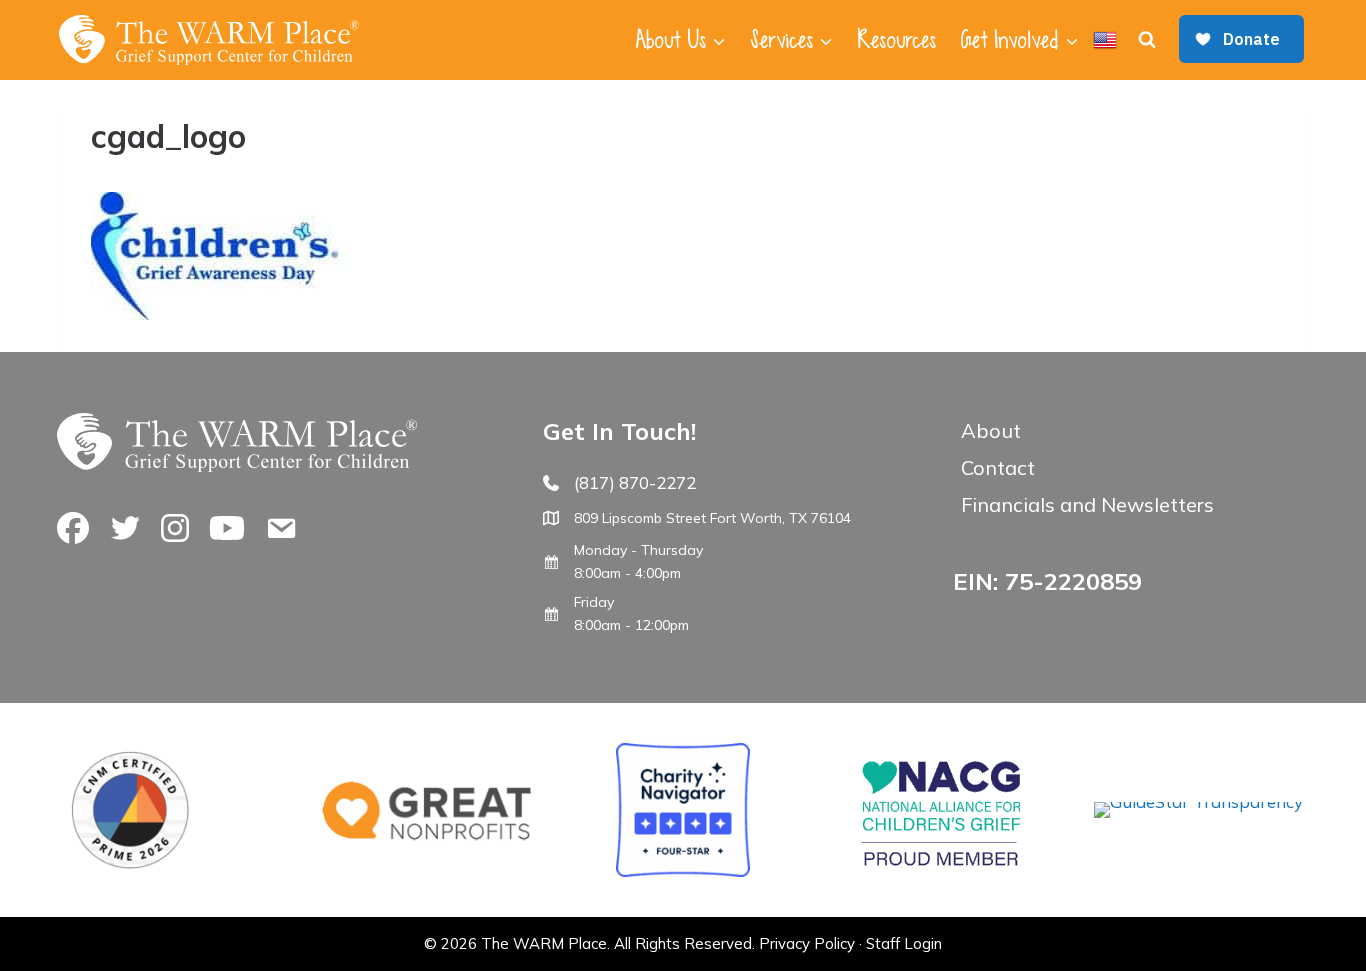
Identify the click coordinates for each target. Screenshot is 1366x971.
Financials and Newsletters (1087, 504)
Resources (896, 40)
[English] (1105, 40)
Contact (998, 467)
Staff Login (904, 943)
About (991, 430)
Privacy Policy (807, 943)
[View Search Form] (1147, 40)
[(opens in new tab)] (1198, 801)
